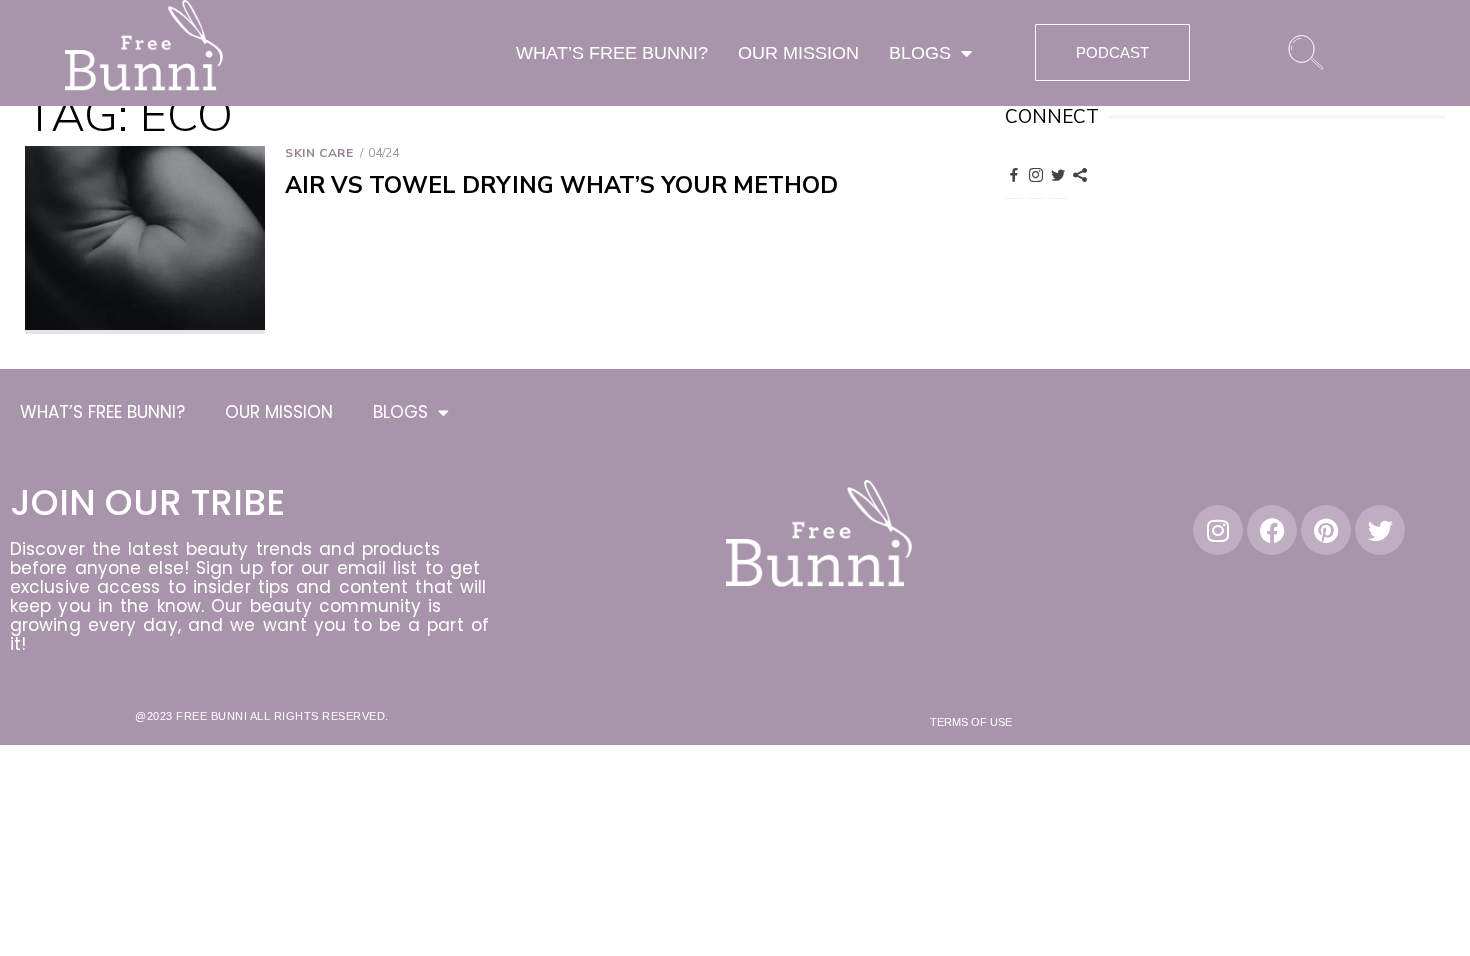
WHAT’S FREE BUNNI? (612, 53)
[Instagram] (1036, 174)
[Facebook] (1014, 174)
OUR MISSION (798, 53)
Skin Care (319, 153)
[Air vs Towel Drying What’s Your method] (145, 240)
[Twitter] (1058, 174)
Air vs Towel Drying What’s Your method (561, 185)
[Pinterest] (1080, 174)
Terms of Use (971, 722)
